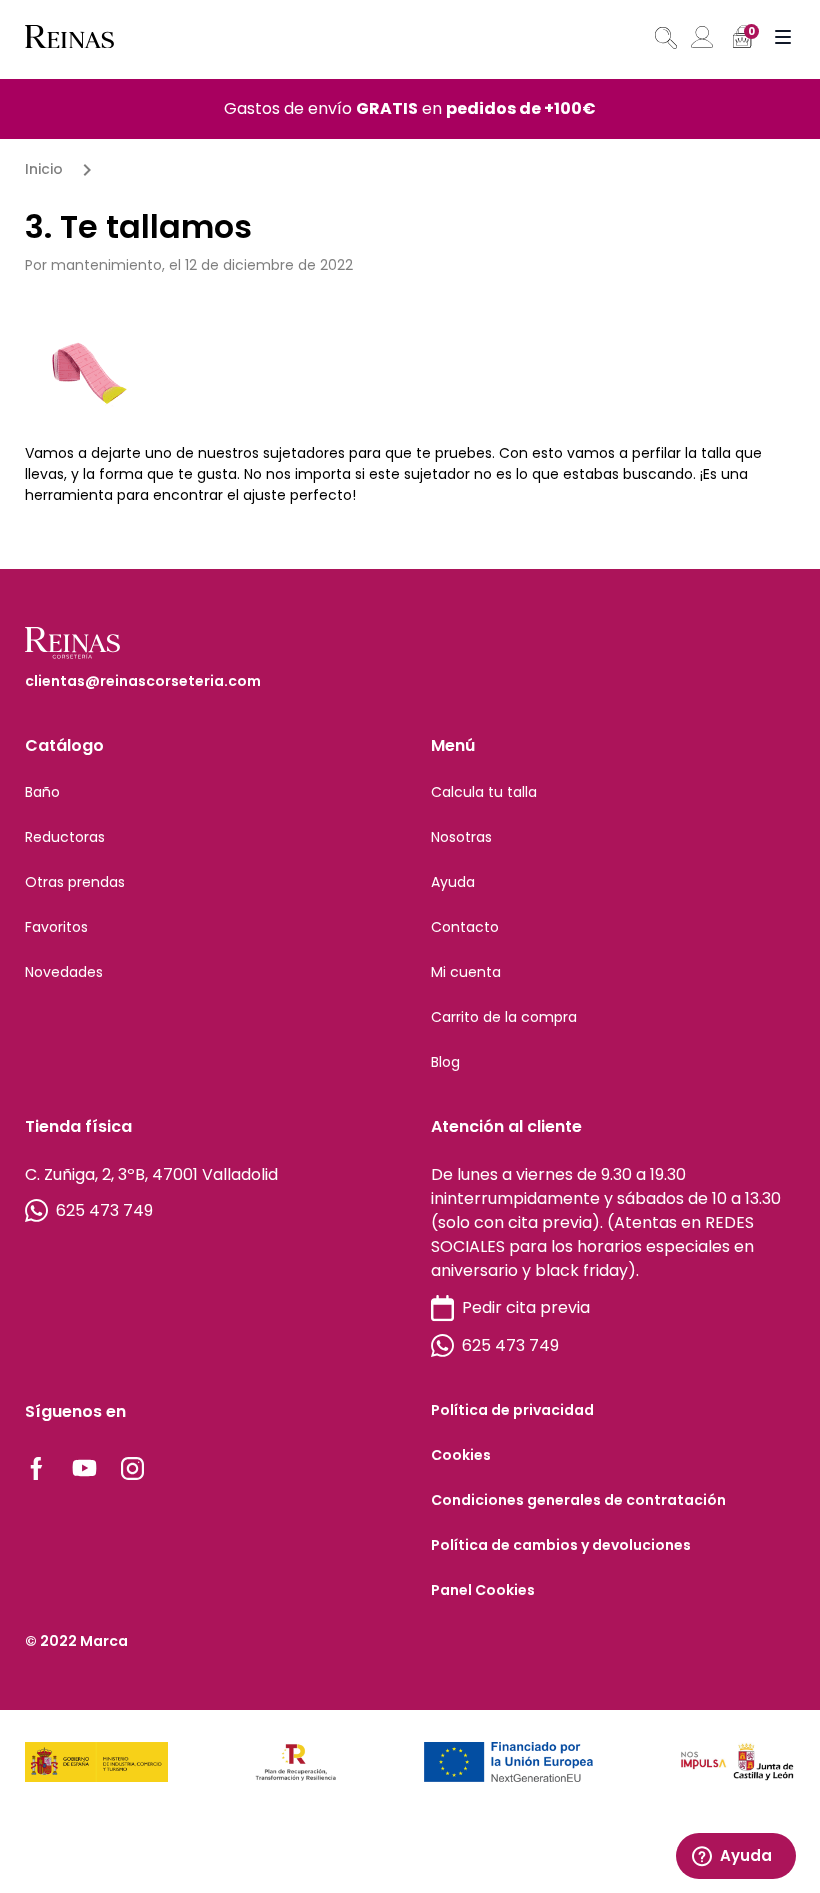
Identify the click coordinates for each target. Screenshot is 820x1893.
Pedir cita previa (526, 1307)
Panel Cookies (483, 1590)
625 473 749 (104, 1210)
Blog (445, 1062)
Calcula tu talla (484, 792)
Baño (42, 792)
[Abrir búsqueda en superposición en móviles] (664, 38)
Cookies (461, 1455)
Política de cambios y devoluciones (561, 1545)
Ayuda (453, 882)
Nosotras (461, 837)
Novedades (64, 972)
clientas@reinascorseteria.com (143, 681)
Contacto (465, 927)
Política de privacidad (512, 1410)
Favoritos (56, 927)
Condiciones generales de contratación (578, 1500)
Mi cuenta (466, 972)
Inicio (44, 169)
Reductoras (65, 837)
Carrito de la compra (504, 1017)
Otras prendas (75, 882)
